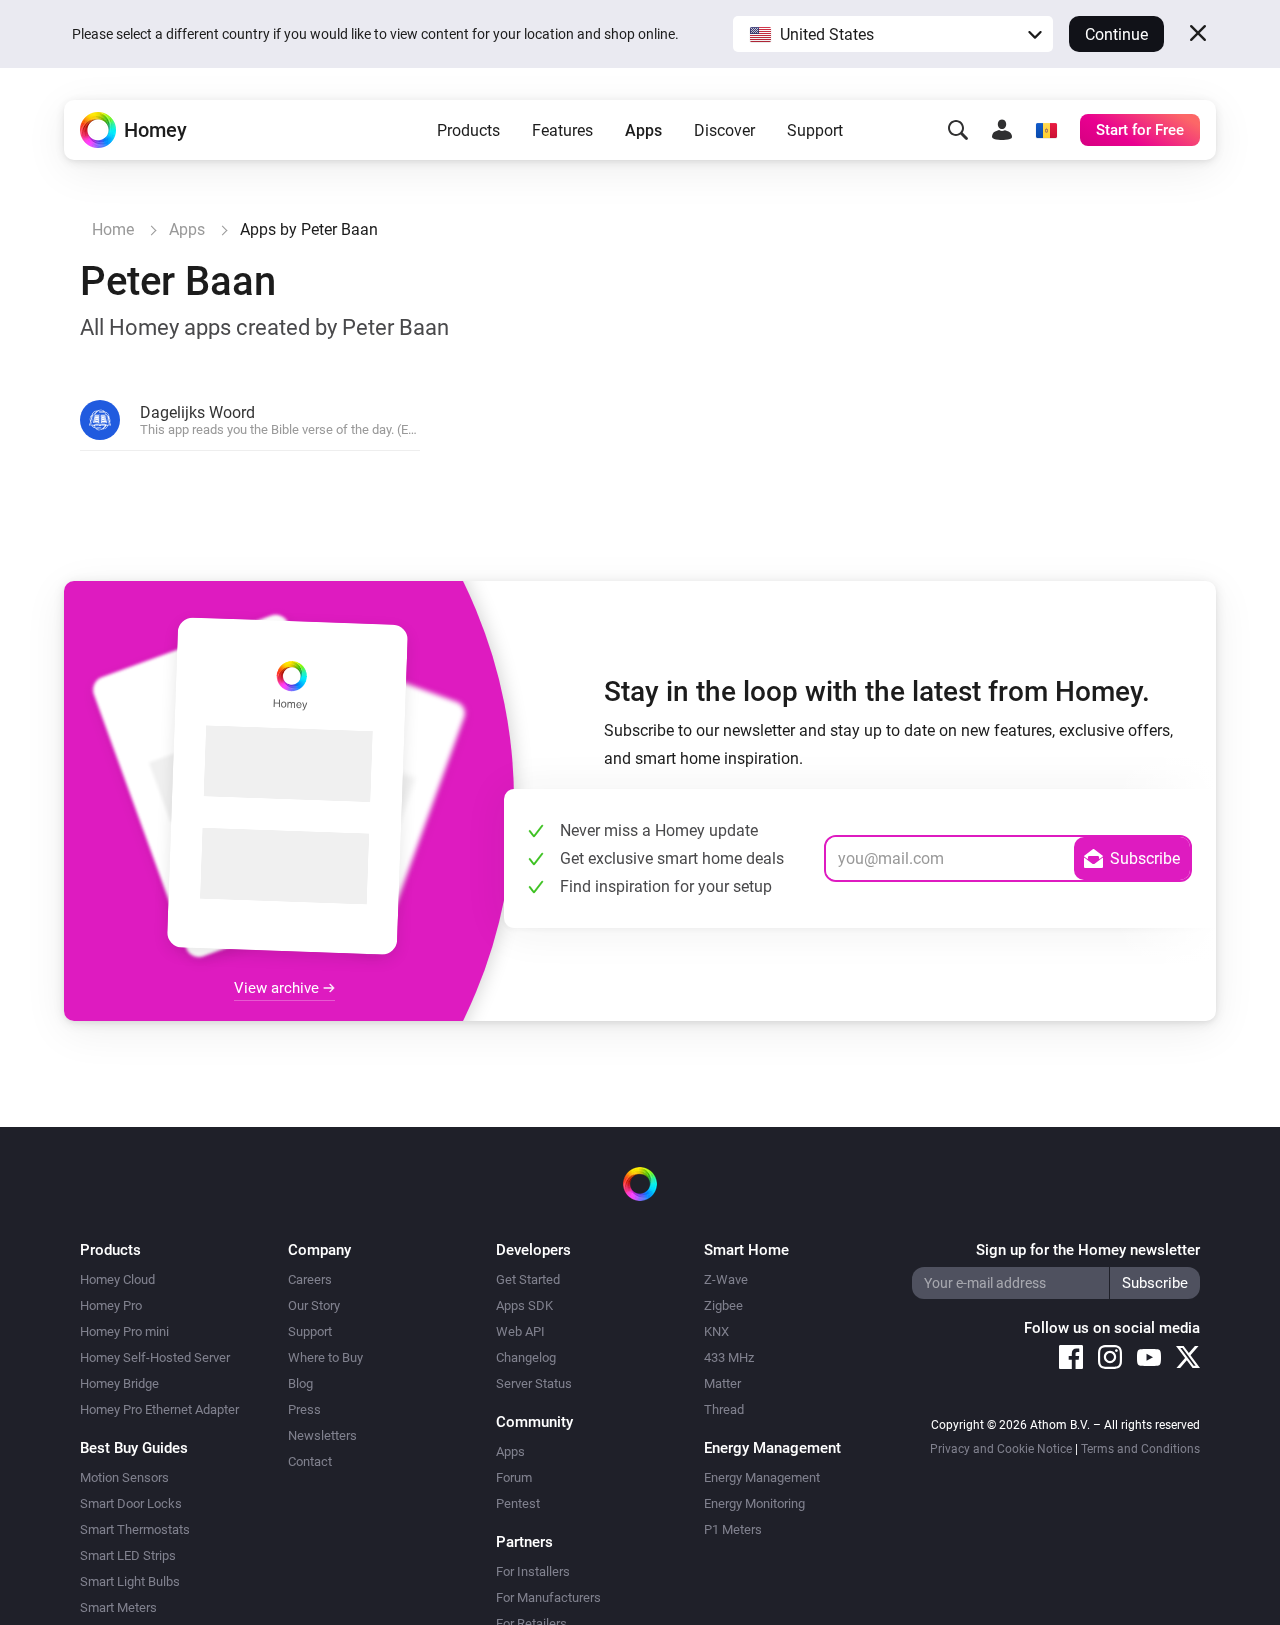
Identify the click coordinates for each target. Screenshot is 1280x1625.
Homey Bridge (119, 1383)
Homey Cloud (117, 1279)
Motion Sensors (124, 1477)
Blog (300, 1383)
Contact (310, 1461)
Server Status (534, 1383)
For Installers (533, 1571)
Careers (310, 1279)
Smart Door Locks (131, 1503)
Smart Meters (118, 1607)
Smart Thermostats (135, 1529)
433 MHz (729, 1357)
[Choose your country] (1046, 130)
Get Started (528, 1279)
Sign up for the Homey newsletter (1088, 1250)
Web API (520, 1331)
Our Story (314, 1305)
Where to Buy (325, 1357)
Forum (514, 1477)
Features (562, 130)
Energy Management (762, 1477)
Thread (724, 1409)
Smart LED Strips (128, 1555)
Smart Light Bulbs (130, 1581)
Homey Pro (111, 1305)
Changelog (526, 1357)
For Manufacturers (548, 1597)
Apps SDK (524, 1305)
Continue (1116, 34)
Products (468, 130)
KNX (716, 1331)
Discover (724, 130)
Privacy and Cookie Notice (1001, 1449)
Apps (643, 130)
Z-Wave (726, 1279)
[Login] (1002, 130)
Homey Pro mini (124, 1331)
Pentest (518, 1503)
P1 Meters (733, 1529)
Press (304, 1409)
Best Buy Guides (134, 1448)
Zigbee (723, 1305)
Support (815, 130)
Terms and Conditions (1140, 1449)
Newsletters (322, 1435)
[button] (893, 34)
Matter (722, 1383)
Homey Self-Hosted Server (155, 1357)
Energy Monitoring (754, 1503)
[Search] (958, 130)
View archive (278, 988)
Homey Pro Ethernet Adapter (159, 1409)
